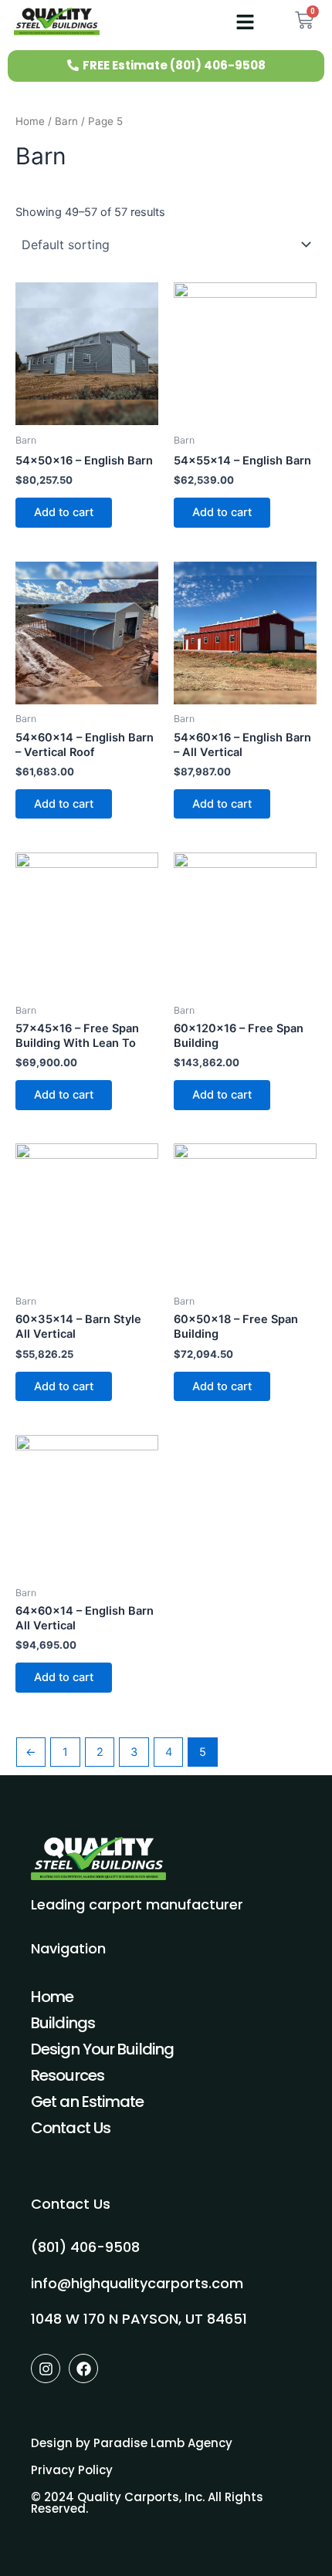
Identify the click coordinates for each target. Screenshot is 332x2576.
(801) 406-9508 (85, 2247)
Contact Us (71, 2128)
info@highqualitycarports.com (137, 2283)
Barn (66, 121)
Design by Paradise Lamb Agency (132, 2443)
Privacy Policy (72, 2470)
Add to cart (64, 512)
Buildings (63, 2023)
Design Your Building (102, 2049)
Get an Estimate (88, 2102)
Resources (68, 2075)
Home (30, 121)
